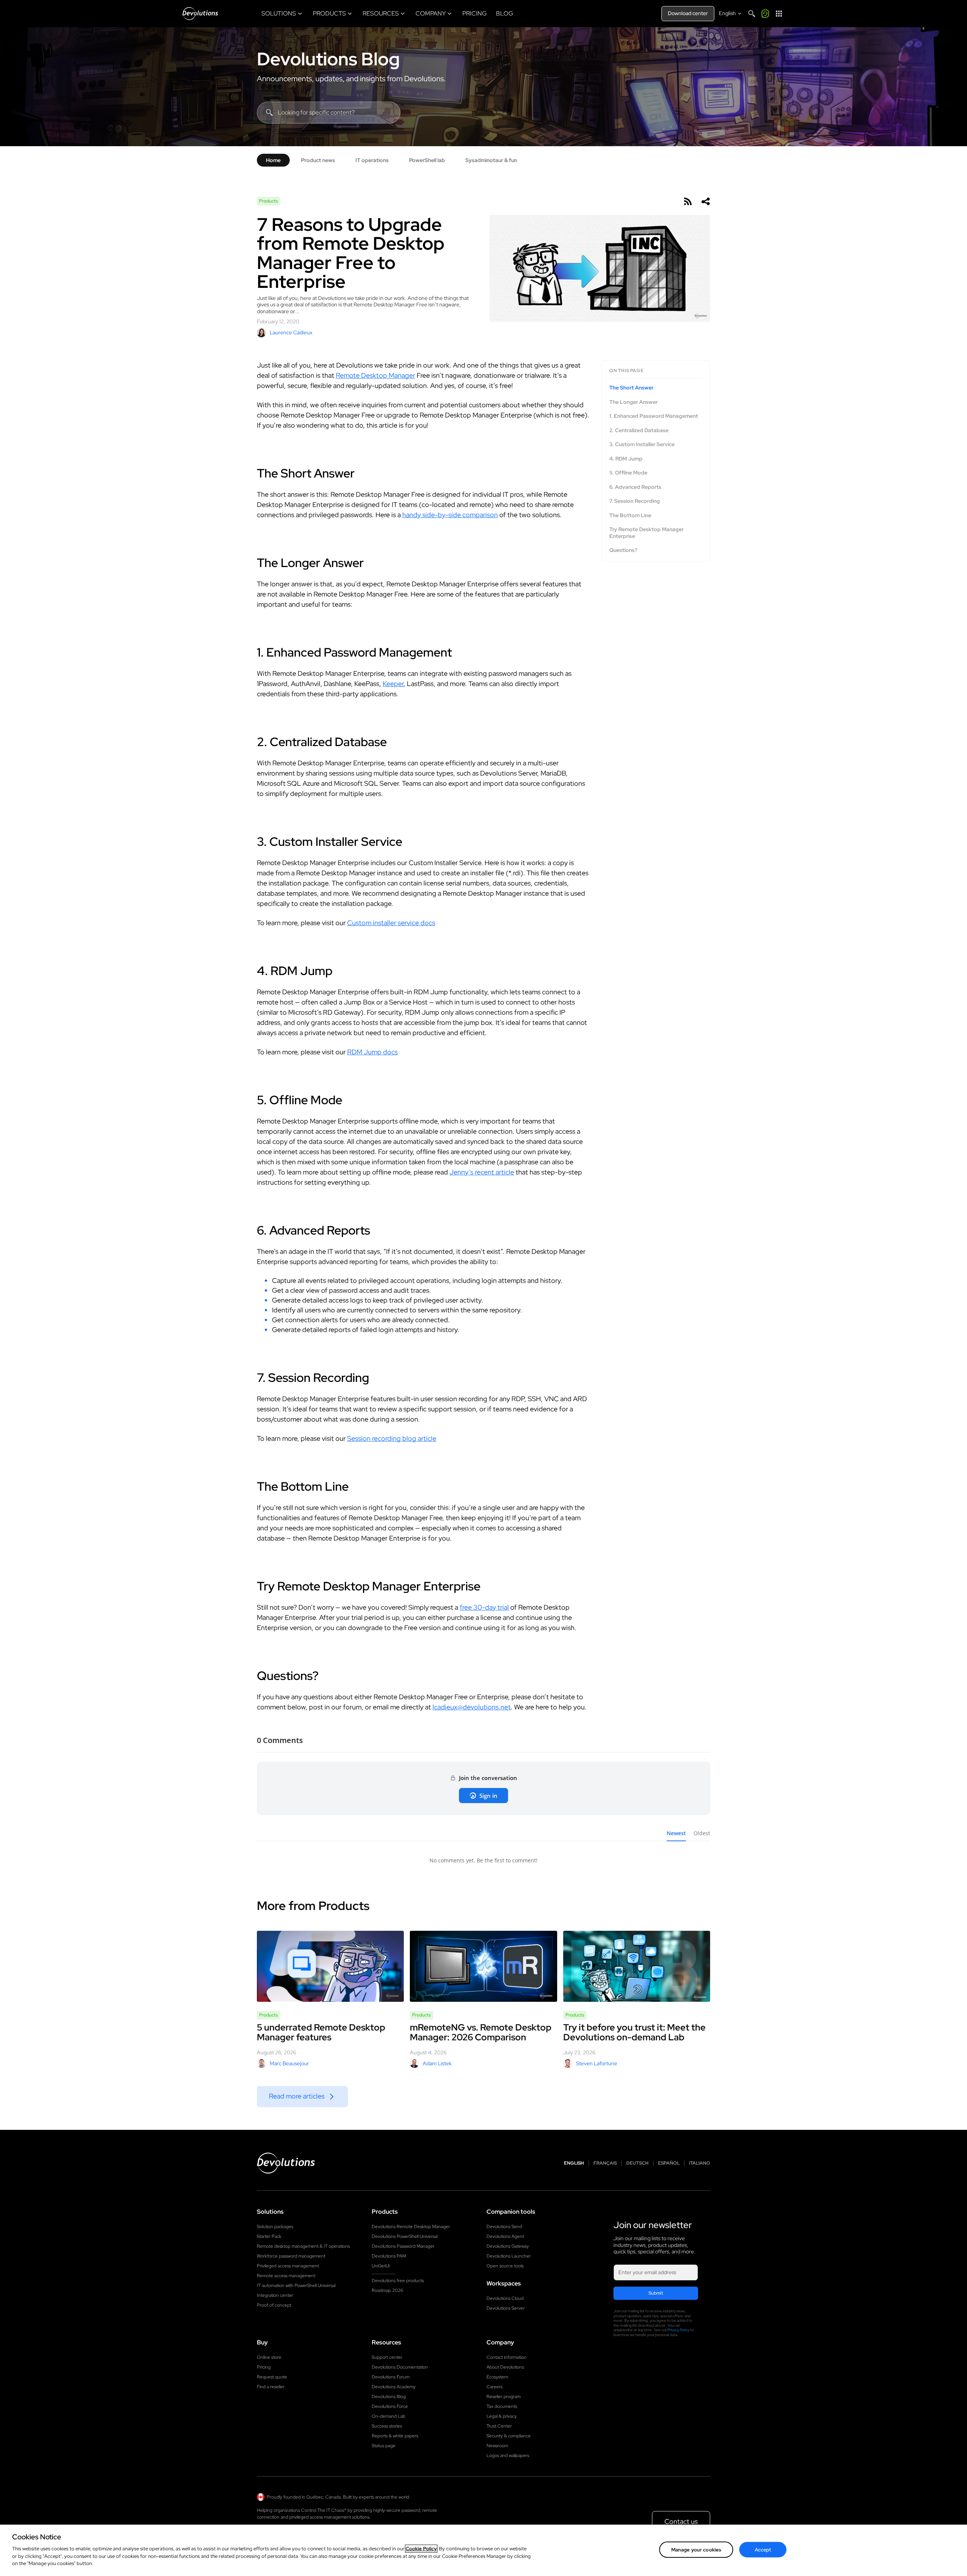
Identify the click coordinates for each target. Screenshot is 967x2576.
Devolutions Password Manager (403, 2246)
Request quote (272, 2377)
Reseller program (504, 2397)
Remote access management (286, 2276)
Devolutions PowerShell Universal (405, 2236)
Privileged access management (288, 2266)
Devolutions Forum (391, 2377)
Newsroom (497, 2446)
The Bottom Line (630, 515)
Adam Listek (437, 2063)
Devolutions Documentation (400, 2367)
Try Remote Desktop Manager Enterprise (646, 533)
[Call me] (765, 14)
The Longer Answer (633, 402)
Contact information (507, 2357)
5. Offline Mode (628, 473)
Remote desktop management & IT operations (303, 2246)
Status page (384, 2446)
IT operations (372, 160)
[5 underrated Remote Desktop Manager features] (330, 1966)
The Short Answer (631, 388)
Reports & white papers (395, 2436)
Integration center (275, 2295)
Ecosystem (497, 2377)
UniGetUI (381, 2266)
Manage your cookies (696, 2549)
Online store (269, 2357)
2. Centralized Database (639, 430)
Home (273, 160)
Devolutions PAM (389, 2256)
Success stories (387, 2426)
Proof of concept (274, 2305)
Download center (688, 13)
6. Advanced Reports (635, 487)
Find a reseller (271, 2387)
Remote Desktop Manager (375, 375)
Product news (318, 160)
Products (269, 201)
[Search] (752, 14)
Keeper (393, 684)
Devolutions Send (504, 2227)
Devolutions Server (506, 2308)
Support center (387, 2357)
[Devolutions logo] (286, 2163)
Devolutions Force (390, 2406)
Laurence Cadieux (291, 332)
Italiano (700, 2163)
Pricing (264, 2367)
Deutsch (637, 2163)
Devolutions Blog (328, 59)
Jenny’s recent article (482, 1172)
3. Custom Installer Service (642, 444)
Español (669, 2163)
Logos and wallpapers (508, 2455)
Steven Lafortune (597, 2063)
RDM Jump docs (372, 1052)
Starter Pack (269, 2236)
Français (605, 2163)
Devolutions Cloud (505, 2298)
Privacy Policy (678, 2330)
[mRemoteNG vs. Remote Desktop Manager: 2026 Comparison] (483, 1966)
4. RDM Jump (626, 458)
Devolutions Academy (394, 2387)
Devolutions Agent (505, 2236)
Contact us (681, 2521)
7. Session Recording (635, 501)
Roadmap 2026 (387, 2290)
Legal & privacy (502, 2416)
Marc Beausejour (289, 2063)
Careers (494, 2387)
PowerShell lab (427, 160)
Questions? (623, 550)
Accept (763, 2549)
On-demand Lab (388, 2416)
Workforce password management (291, 2256)
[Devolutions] (200, 14)
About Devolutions (505, 2367)
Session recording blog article (392, 1438)
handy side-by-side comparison (450, 515)
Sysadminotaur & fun (491, 160)
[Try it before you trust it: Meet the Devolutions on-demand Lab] (637, 1966)
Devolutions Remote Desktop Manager (411, 2227)
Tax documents (502, 2406)
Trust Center (499, 2426)
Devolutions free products (398, 2281)
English (574, 2163)
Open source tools (505, 2266)
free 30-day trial (484, 1607)
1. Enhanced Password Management (654, 416)
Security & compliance (509, 2436)
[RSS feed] (687, 201)
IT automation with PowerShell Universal (296, 2285)
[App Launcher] (779, 14)
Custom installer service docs (391, 923)
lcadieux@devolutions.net (472, 1707)
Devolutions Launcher (509, 2256)
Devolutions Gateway (508, 2246)
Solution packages (275, 2227)
